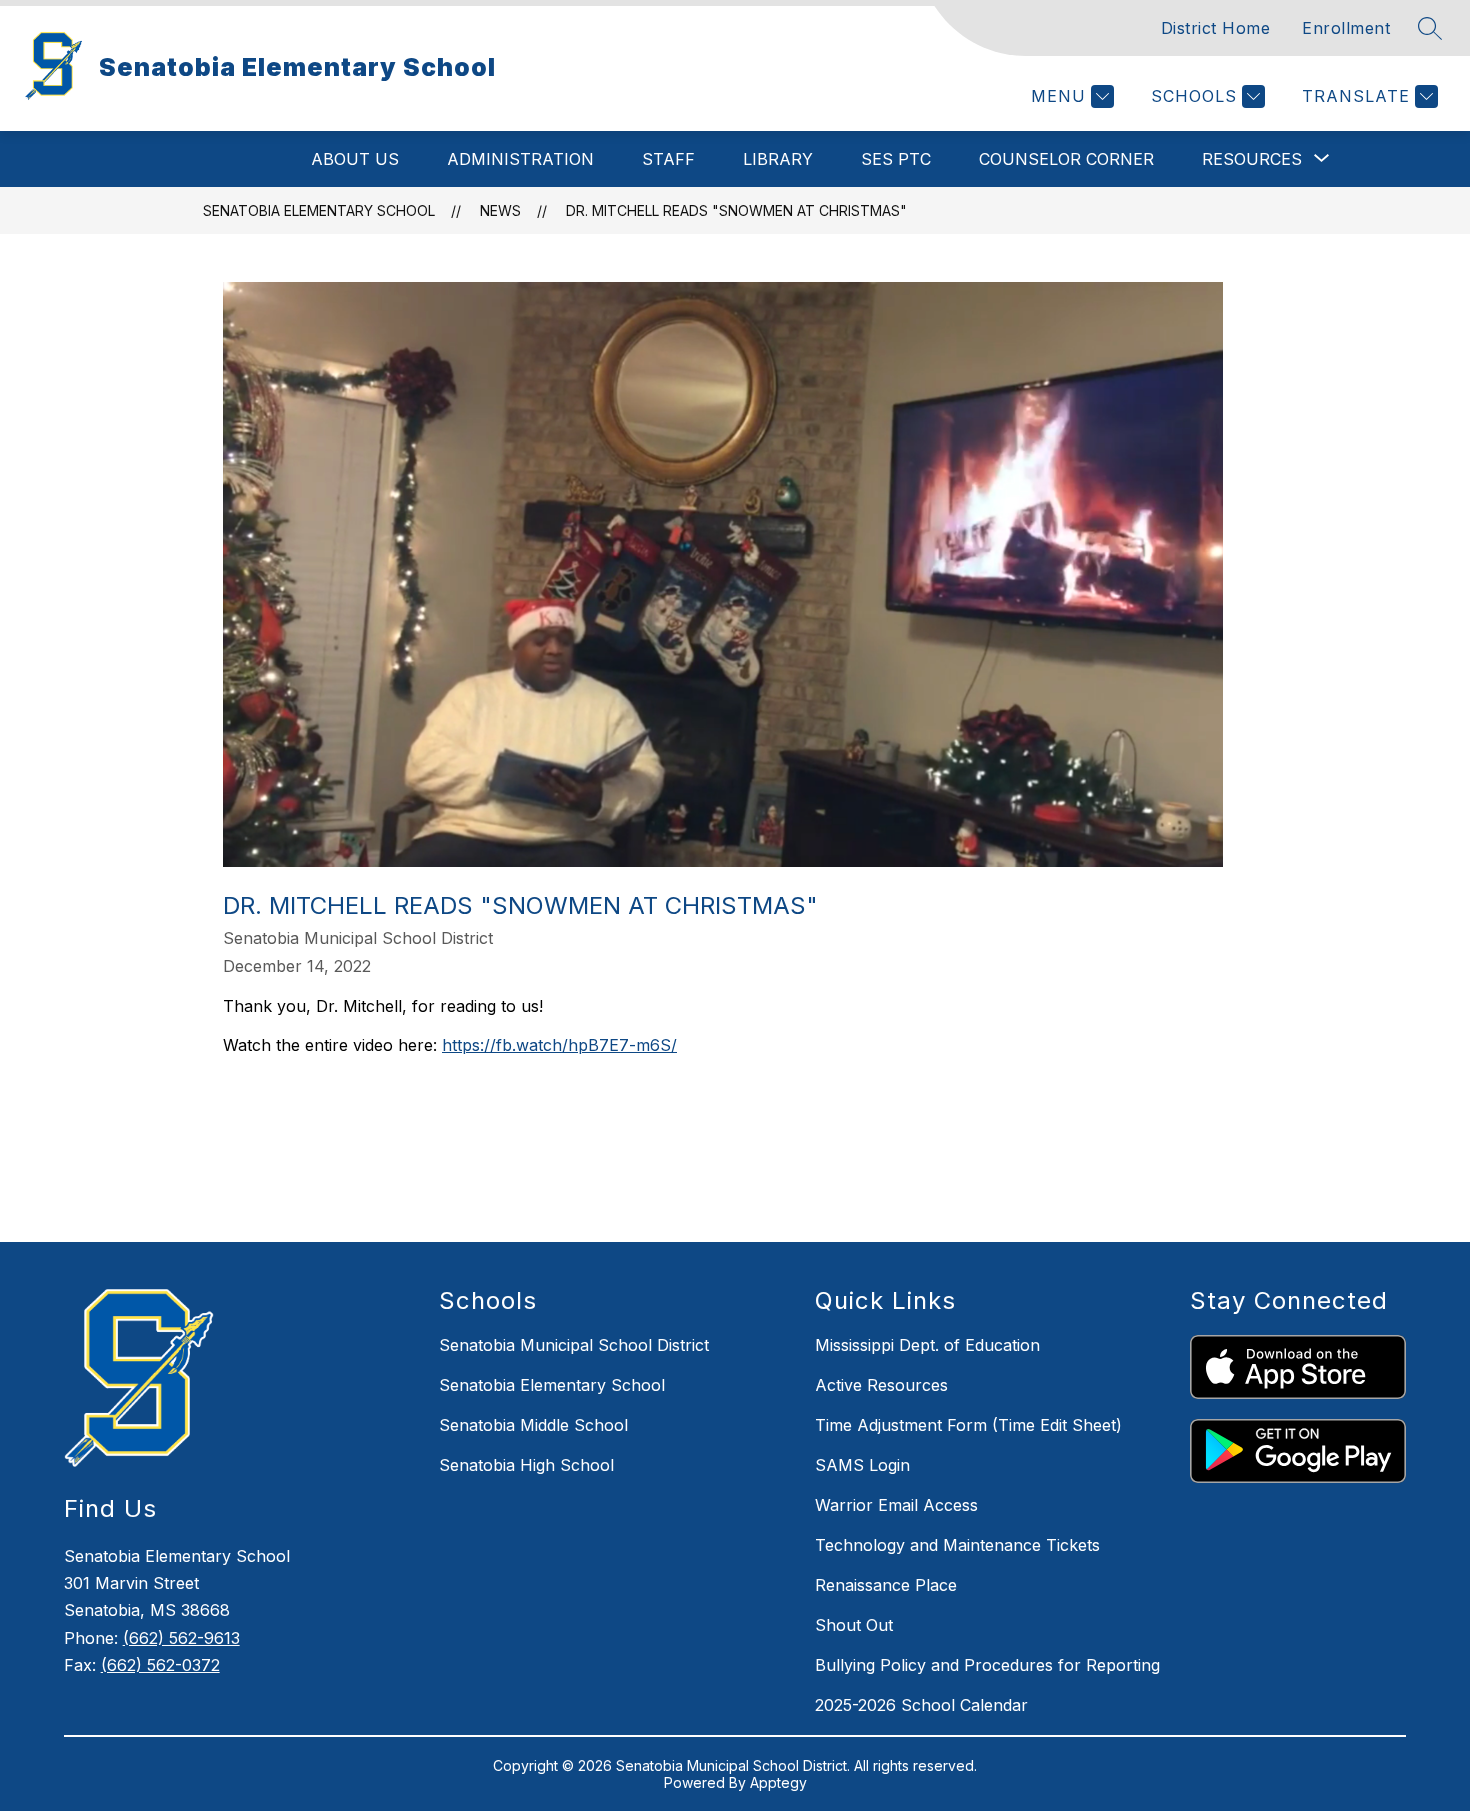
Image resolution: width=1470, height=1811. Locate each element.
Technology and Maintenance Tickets (957, 1545)
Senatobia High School (526, 1465)
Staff (668, 159)
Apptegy (778, 1782)
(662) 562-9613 (181, 1638)
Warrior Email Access (896, 1505)
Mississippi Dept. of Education (927, 1345)
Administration (520, 159)
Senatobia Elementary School (319, 210)
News (500, 210)
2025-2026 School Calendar (921, 1705)
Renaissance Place (886, 1585)
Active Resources (881, 1385)
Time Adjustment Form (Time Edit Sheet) (968, 1425)
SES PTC (896, 159)
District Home (1216, 28)
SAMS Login (862, 1465)
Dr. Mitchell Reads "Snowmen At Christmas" (736, 210)
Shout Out (854, 1625)
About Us (355, 159)
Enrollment (1346, 28)
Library (778, 159)
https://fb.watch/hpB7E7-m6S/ (559, 1045)
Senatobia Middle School (533, 1425)
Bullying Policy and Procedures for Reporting (987, 1665)
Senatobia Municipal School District (574, 1345)
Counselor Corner (1066, 159)
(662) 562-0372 (160, 1665)
